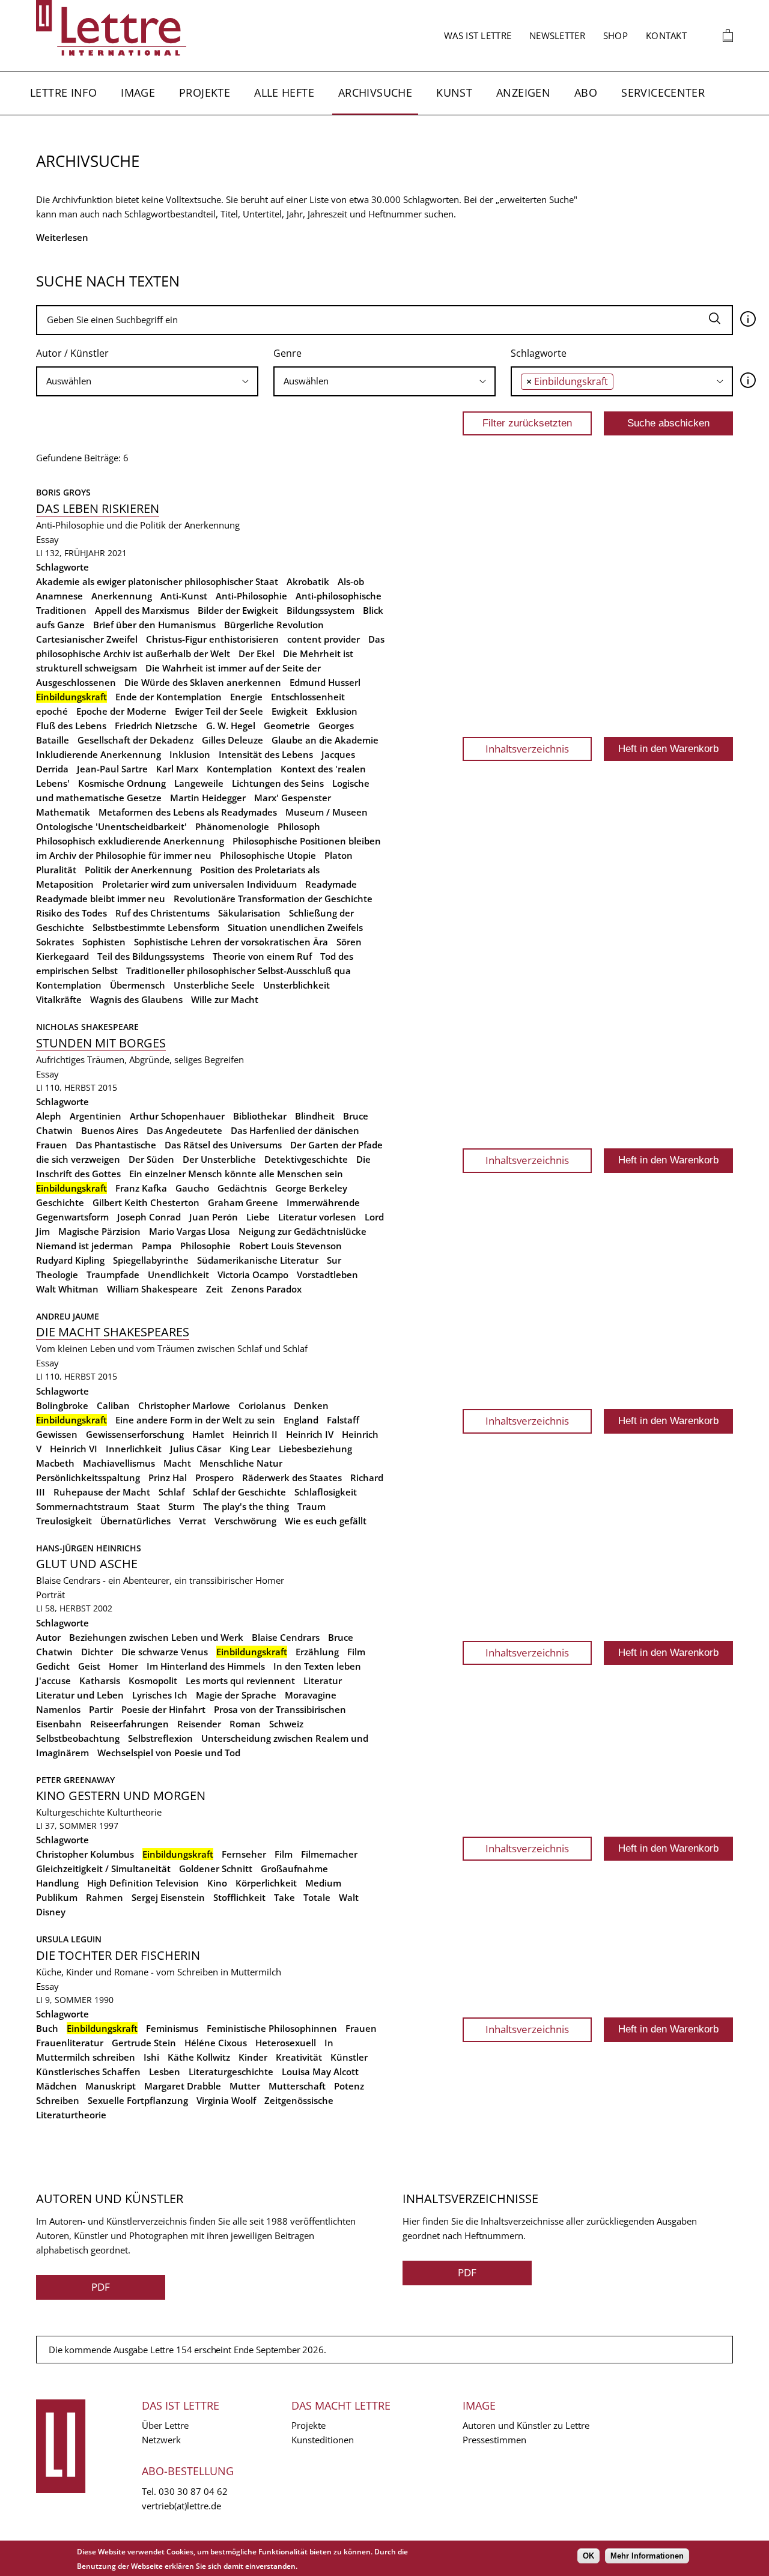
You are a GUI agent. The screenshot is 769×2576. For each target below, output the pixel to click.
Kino (217, 1883)
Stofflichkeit (239, 1897)
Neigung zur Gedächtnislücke (302, 1231)
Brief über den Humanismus (154, 625)
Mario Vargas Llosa (190, 1231)
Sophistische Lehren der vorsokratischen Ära (231, 942)
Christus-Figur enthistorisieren (212, 639)
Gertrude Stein (144, 2043)
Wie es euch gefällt (326, 1521)
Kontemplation (239, 769)
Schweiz (286, 1724)
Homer (123, 1666)
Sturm (181, 1506)
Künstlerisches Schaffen (88, 2071)
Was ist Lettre (478, 35)
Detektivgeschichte (306, 1159)
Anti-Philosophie (251, 596)
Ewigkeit (290, 711)
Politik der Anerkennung (138, 870)
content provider (324, 639)
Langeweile (199, 783)
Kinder (253, 2057)
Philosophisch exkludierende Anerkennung (130, 841)
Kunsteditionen (323, 2440)
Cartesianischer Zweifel (87, 639)
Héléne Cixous (216, 2043)
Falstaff (343, 1420)
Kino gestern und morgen (121, 1796)
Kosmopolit (153, 1680)
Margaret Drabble (183, 2086)
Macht (177, 1463)
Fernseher (244, 1854)
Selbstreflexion (160, 1738)
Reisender (199, 1724)
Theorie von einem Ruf (262, 956)
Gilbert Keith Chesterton (146, 1202)
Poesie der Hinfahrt (163, 1709)
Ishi (151, 2057)
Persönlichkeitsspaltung (88, 1477)
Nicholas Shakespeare (87, 1027)
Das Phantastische (116, 1145)
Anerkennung (122, 596)
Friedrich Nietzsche (156, 726)
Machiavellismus (119, 1463)
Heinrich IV (310, 1434)
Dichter (97, 1652)
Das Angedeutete (184, 1130)
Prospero (214, 1477)
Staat (148, 1506)
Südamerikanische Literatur (258, 1260)
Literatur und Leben (80, 1695)
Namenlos (58, 1709)
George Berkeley (311, 1188)
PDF (101, 2287)
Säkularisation (249, 913)
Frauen (361, 2028)
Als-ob (351, 581)
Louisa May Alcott (320, 2071)
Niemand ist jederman (85, 1246)
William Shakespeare (152, 1289)
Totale (317, 1897)
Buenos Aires (110, 1130)
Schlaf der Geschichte (239, 1492)
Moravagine (311, 1695)
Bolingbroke (62, 1405)
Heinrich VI (74, 1449)
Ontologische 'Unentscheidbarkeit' (111, 826)
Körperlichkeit (266, 1883)
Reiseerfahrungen (129, 1724)
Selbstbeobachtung (78, 1738)
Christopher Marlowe (184, 1405)
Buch (47, 2028)
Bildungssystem (321, 610)
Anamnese (59, 596)
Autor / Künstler (72, 353)
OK (588, 2556)
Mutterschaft (297, 2086)
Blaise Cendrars (286, 1637)
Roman (245, 1724)
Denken (311, 1405)
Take (284, 1897)
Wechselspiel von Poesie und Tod (169, 1753)
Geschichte (60, 1202)
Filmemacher (329, 1854)
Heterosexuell (286, 2043)
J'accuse (53, 1680)
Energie (246, 697)
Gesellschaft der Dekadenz (135, 740)
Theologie (57, 1274)
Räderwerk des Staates (292, 1477)
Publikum (57, 1897)
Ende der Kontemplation (169, 697)
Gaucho (192, 1188)
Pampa (157, 1246)
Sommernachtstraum (82, 1506)
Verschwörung (245, 1521)
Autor (48, 1637)
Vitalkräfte (59, 999)
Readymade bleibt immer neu (101, 899)
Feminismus (172, 2028)
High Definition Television (143, 1883)
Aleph (49, 1116)
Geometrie (287, 726)
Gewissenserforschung (135, 1434)
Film (356, 1652)
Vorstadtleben (327, 1274)
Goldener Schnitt (216, 1868)
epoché (52, 711)
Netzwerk (161, 2440)
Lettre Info (63, 92)
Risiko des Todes (71, 913)
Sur (334, 1260)
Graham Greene (243, 1202)
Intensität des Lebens (266, 754)
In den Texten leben (317, 1666)
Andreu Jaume (68, 1316)
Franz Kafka (141, 1188)
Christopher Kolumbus (85, 1854)
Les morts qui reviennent (240, 1680)
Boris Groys (63, 492)
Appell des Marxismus (142, 610)
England (301, 1420)
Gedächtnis (242, 1188)
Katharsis (100, 1680)
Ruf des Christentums (163, 913)
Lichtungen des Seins (278, 783)
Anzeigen (523, 92)
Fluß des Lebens (71, 726)
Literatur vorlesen (317, 1217)
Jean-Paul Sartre (112, 769)
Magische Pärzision (99, 1231)
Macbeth (55, 1463)
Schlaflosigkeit (326, 1492)
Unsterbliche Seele (214, 985)
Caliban (113, 1405)
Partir (101, 1709)
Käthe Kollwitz (199, 2057)
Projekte (205, 92)
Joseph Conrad (149, 1217)
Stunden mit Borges (101, 1043)
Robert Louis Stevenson (290, 1246)
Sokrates (55, 942)
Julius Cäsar (196, 1449)
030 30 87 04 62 (193, 2491)
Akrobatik (308, 581)
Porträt (50, 1595)
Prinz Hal (168, 1477)
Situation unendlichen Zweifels (295, 927)
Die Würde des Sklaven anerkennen (203, 682)
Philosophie (205, 1246)
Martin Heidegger (208, 798)
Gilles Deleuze (233, 740)
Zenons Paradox (266, 1289)
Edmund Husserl (325, 682)
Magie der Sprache (236, 1695)
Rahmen (105, 1897)
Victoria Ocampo (253, 1274)
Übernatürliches (135, 1521)
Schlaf (172, 1492)
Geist (89, 1666)
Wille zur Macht (225, 999)
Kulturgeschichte (70, 1812)
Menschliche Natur (241, 1463)
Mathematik (63, 812)
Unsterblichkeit (296, 985)
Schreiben (58, 2100)
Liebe (258, 1217)
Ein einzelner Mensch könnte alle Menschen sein (236, 1174)
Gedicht (53, 1666)
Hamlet (208, 1434)
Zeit (214, 1289)
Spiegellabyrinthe (151, 1260)
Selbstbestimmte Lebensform (156, 927)
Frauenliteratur (70, 2043)
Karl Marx (177, 769)
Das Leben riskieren (98, 508)
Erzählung (317, 1652)
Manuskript (111, 2086)
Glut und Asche (87, 1564)
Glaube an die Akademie (325, 740)
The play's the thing (246, 1506)
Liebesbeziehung (315, 1449)
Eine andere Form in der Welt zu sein (195, 1420)
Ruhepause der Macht (102, 1492)
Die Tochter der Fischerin (118, 1955)
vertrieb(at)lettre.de (181, 2506)
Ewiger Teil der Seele (219, 711)
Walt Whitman (67, 1289)
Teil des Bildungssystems (151, 956)
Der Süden (151, 1159)
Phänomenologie (232, 826)
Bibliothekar (260, 1116)
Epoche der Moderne (121, 711)
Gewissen (57, 1434)
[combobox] (147, 381)
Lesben (165, 2071)
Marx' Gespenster (293, 798)
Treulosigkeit (64, 1521)
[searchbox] (147, 381)
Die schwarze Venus (165, 1652)
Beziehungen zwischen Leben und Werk (156, 1637)
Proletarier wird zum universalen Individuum (199, 884)
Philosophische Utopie (268, 855)
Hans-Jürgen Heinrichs (89, 1548)
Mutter (245, 2086)
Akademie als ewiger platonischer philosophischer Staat (157, 581)
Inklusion (190, 754)
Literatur (323, 1680)
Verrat (193, 1521)
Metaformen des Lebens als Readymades (188, 812)
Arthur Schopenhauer (177, 1116)
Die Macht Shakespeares (113, 1332)
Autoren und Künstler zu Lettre (526, 2425)
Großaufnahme (294, 1868)
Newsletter (557, 35)
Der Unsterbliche (219, 1159)
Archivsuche (375, 92)
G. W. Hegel (231, 726)
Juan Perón (214, 1217)
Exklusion (337, 711)
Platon (339, 855)
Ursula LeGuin (69, 1939)
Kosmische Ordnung (122, 783)
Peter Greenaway (75, 1780)
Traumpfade (113, 1274)
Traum (312, 1506)
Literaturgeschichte (231, 2071)
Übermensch (138, 985)
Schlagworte (539, 353)
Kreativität (299, 2057)
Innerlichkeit (134, 1449)
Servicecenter (663, 92)
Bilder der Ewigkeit (238, 610)
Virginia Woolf (226, 2100)
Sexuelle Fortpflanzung (138, 2100)
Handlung (57, 1883)
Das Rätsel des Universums (223, 1145)
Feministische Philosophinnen (272, 2028)
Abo (586, 92)
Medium (323, 1883)
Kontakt (666, 35)
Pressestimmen (494, 2440)
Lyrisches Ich (160, 1695)
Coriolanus (262, 1405)
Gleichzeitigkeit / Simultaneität (103, 1868)
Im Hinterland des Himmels (206, 1666)
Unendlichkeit (178, 1274)
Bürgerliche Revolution (274, 625)
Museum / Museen (327, 812)
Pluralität (56, 870)
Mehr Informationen (647, 2556)
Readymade (331, 884)
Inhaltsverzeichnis (527, 749)
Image (138, 92)
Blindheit (315, 1116)
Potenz (349, 2086)
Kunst (454, 92)
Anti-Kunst (184, 596)
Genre (287, 353)
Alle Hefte (284, 92)
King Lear (250, 1449)
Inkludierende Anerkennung (99, 754)
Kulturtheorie (134, 1812)
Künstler (349, 2057)
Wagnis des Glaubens (136, 999)
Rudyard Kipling (70, 1260)
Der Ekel (257, 653)
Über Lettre (165, 2425)
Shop (616, 35)
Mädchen (56, 2086)
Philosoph (299, 826)
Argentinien (96, 1116)
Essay (47, 539)
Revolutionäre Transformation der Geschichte (273, 899)
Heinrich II (255, 1434)
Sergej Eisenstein (168, 1897)
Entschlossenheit (308, 697)
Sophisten (104, 942)
